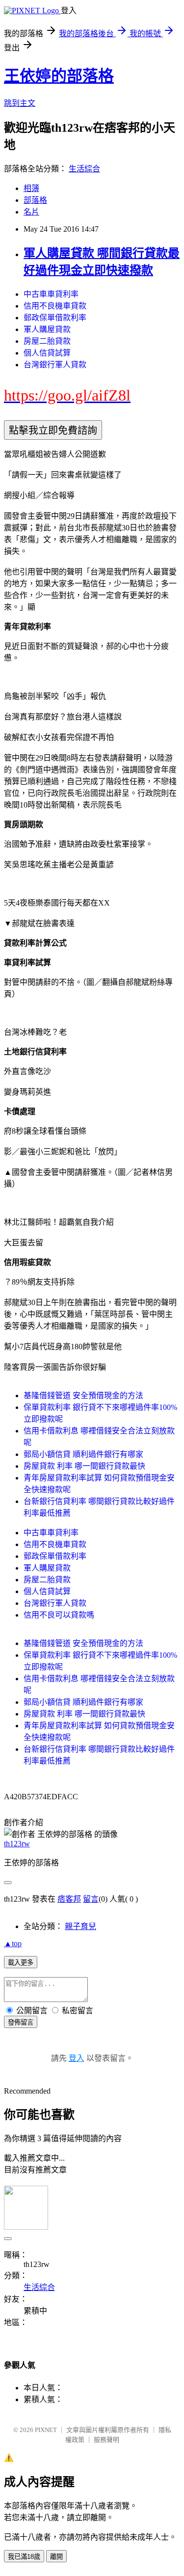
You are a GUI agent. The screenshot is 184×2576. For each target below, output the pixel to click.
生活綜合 (84, 169)
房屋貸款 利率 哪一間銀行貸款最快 (84, 1466)
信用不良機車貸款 (55, 306)
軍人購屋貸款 (47, 329)
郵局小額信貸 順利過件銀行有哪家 (83, 1454)
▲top (13, 1944)
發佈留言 (21, 2022)
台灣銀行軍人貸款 (55, 365)
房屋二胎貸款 (47, 341)
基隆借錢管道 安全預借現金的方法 (83, 1395)
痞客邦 (69, 1899)
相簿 (31, 188)
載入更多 (21, 1963)
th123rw (17, 1844)
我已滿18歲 (24, 2557)
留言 (91, 1899)
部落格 (35, 200)
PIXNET (46, 2430)
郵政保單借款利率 (55, 318)
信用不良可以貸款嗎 (59, 1615)
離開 (56, 2557)
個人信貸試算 (47, 353)
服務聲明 (106, 2440)
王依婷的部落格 (59, 76)
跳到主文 (20, 103)
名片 (31, 212)
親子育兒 (80, 1926)
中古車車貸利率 (51, 294)
